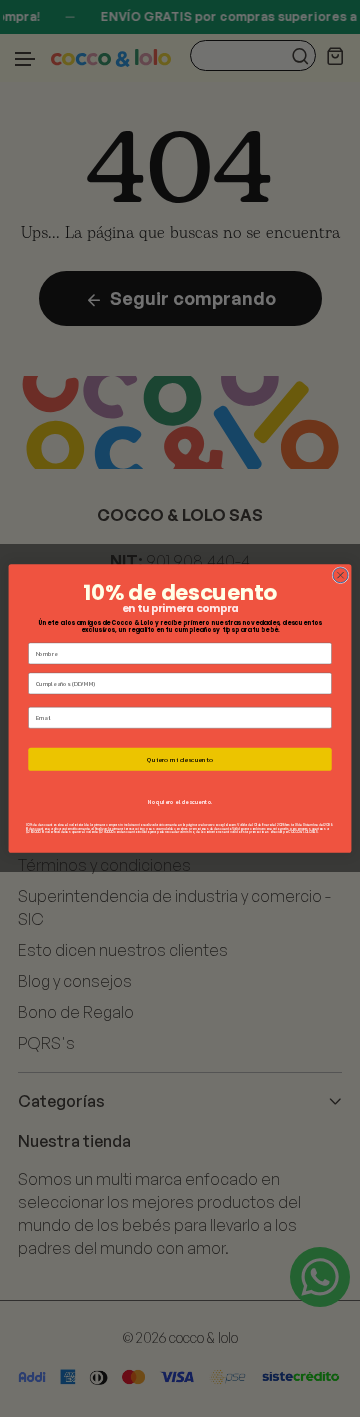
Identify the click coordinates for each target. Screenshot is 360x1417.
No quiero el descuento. (180, 802)
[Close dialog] (340, 575)
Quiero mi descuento (180, 759)
